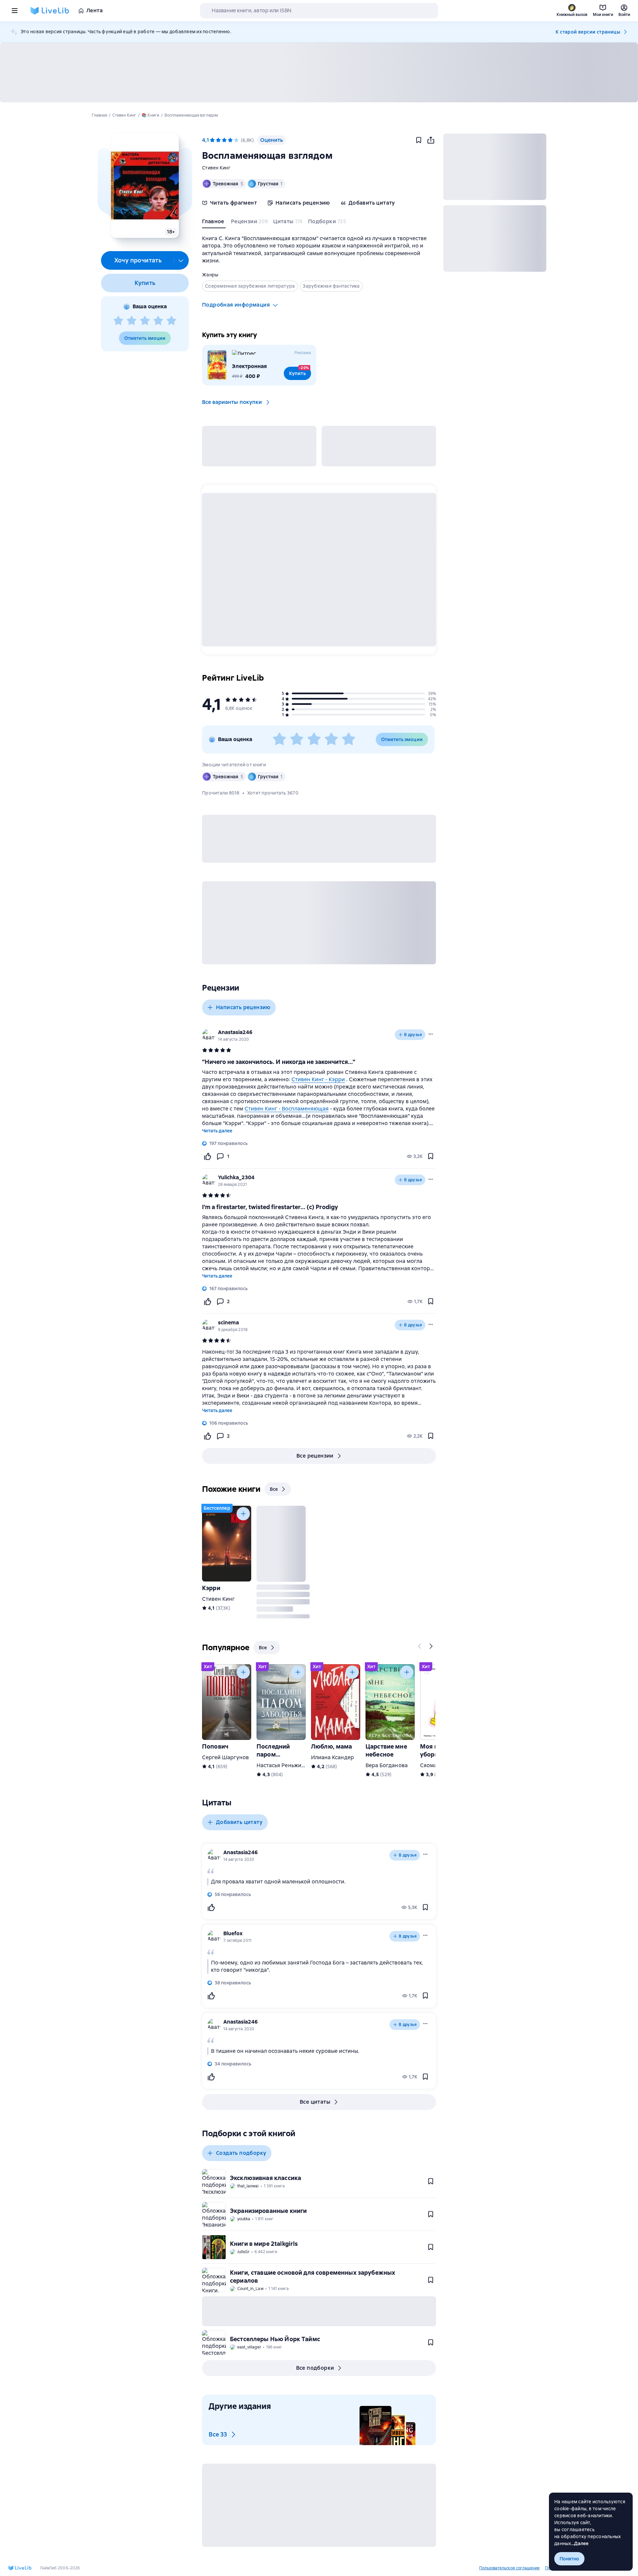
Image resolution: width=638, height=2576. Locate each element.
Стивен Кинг (216, 168)
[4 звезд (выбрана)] (230, 140)
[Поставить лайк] (207, 1156)
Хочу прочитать (138, 260)
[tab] (214, 223)
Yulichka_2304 (236, 1177)
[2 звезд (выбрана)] (218, 140)
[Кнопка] (243, 1514)
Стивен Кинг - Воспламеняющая (287, 1109)
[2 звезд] (132, 321)
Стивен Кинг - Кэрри (318, 1079)
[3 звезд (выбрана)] (224, 140)
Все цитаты (315, 2102)
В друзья (413, 1035)
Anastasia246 (235, 1032)
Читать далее (217, 1131)
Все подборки (315, 2368)
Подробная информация (236, 305)
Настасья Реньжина (282, 1765)
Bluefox (233, 1933)
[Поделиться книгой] (431, 140)
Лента (95, 10)
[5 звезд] (171, 321)
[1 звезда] (118, 321)
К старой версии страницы (588, 32)
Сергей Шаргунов (225, 1757)
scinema (228, 1323)
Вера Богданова (387, 1765)
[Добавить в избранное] (419, 140)
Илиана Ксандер (332, 1757)
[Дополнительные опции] (181, 260)
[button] (145, 186)
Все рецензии (315, 1456)
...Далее (580, 2543)
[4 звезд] (158, 321)
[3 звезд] (145, 321)
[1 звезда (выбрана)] (212, 140)
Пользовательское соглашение (509, 2568)
